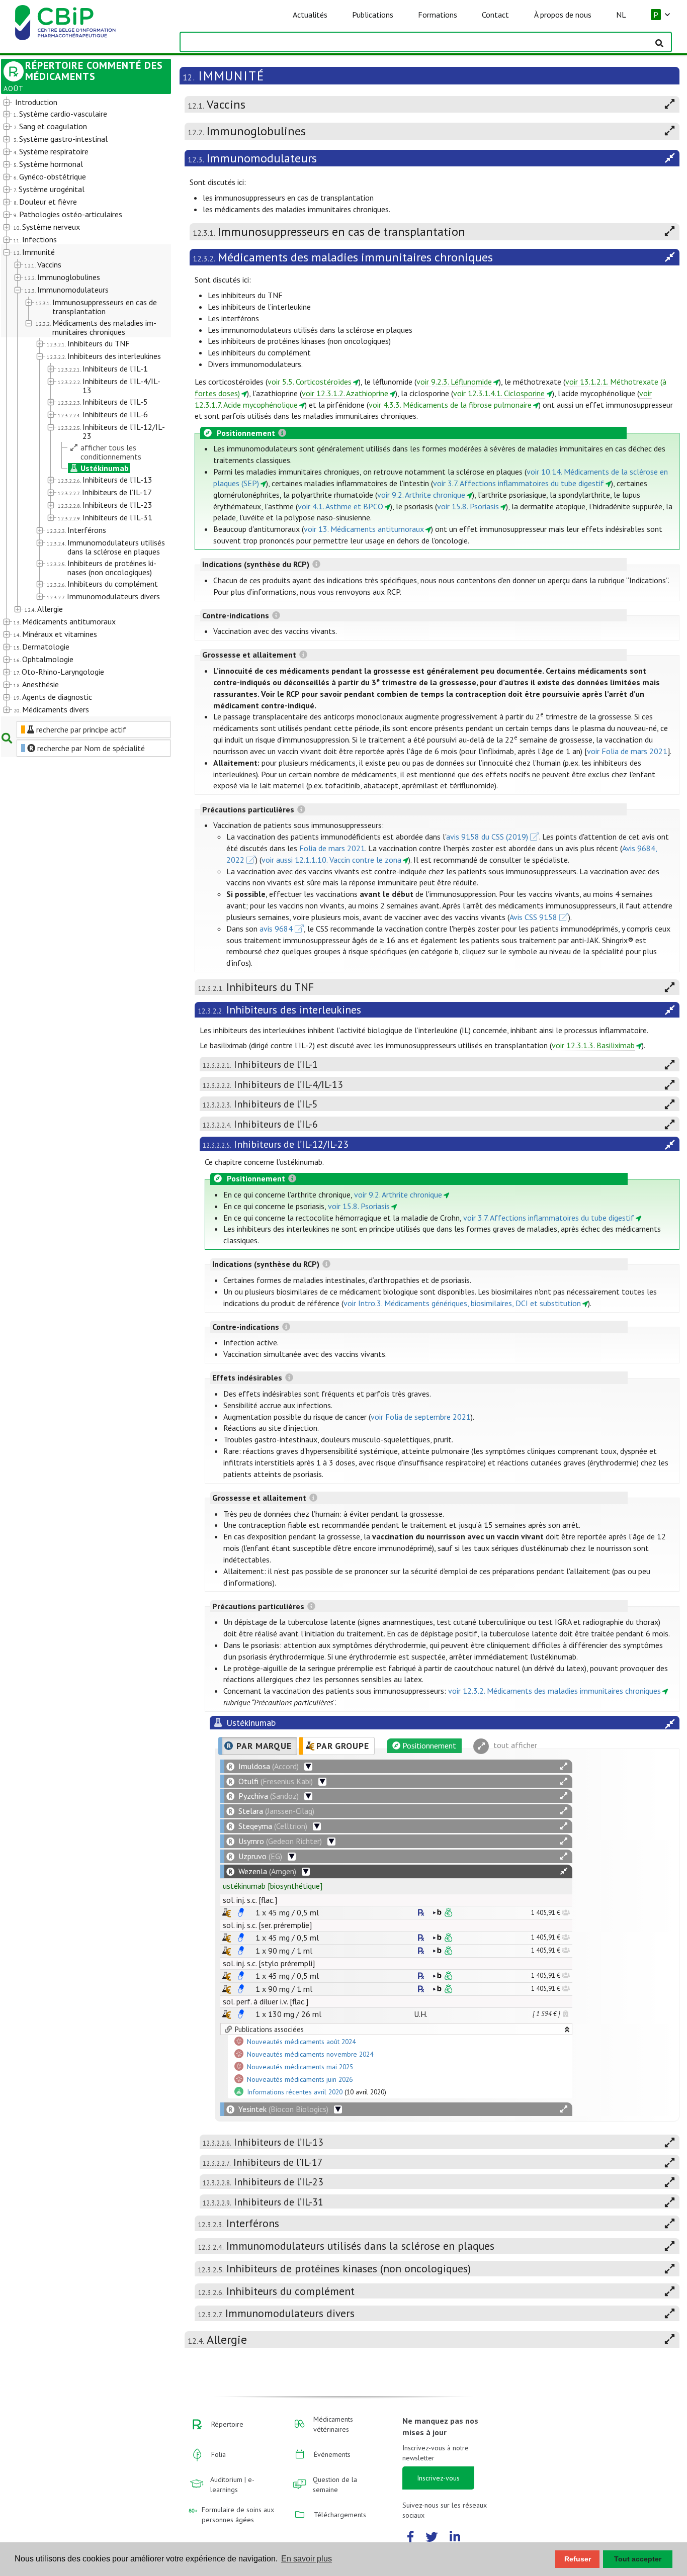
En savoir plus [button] (307, 2559)
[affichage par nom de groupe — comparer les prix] (227, 1913)
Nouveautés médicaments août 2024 (301, 2042)
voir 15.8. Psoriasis (468, 506)
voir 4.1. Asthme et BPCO (340, 506)
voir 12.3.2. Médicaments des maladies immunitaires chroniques (554, 1691)
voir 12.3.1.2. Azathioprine (345, 393)
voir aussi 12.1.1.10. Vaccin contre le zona (331, 860)
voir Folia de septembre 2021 (421, 1417)
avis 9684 (276, 929)
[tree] (79, 406)
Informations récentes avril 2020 (295, 2092)
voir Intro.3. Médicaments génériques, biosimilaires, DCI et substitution (462, 1303)
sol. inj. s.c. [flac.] (250, 1900)
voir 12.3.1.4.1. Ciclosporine (499, 393)
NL (621, 15)
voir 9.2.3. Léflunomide (454, 382)
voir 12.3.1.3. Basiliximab (593, 1045)
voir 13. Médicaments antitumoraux (364, 529)
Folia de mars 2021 (332, 848)
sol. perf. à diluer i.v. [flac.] (266, 2001)
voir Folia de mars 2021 (627, 751)
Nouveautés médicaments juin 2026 (300, 2080)
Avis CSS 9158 (533, 917)
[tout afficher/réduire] (564, 1766)
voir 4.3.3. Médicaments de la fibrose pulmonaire (450, 405)
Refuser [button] (578, 2559)
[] (273, 1886)
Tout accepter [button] (638, 2559)
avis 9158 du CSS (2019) (487, 837)
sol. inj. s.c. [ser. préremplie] (267, 1925)
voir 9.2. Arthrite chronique (421, 495)
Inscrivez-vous (438, 2478)
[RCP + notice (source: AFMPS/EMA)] (241, 1912)
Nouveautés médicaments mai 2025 (300, 2067)
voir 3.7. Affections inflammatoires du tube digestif (519, 483)
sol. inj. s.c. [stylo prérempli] (269, 1963)
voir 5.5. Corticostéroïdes (310, 382)
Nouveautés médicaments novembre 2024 (310, 2055)
